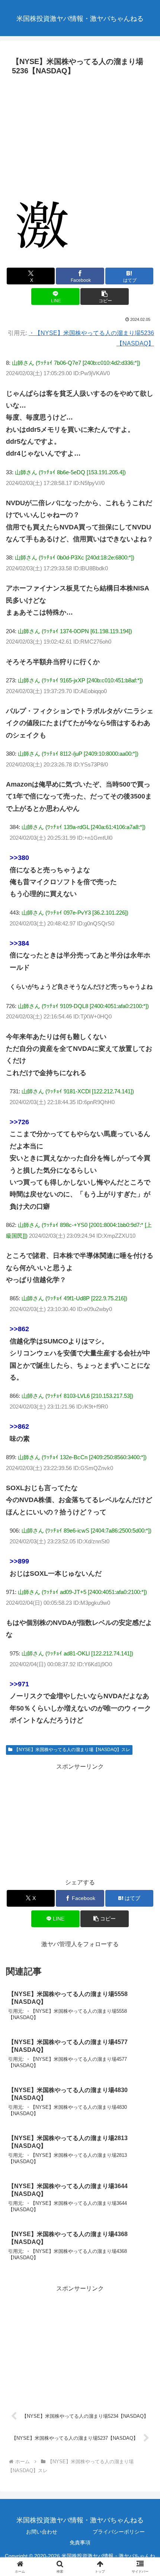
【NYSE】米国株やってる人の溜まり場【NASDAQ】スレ (72, 1750)
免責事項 (80, 2542)
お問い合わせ (42, 2532)
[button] (104, 297)
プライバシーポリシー (119, 2532)
